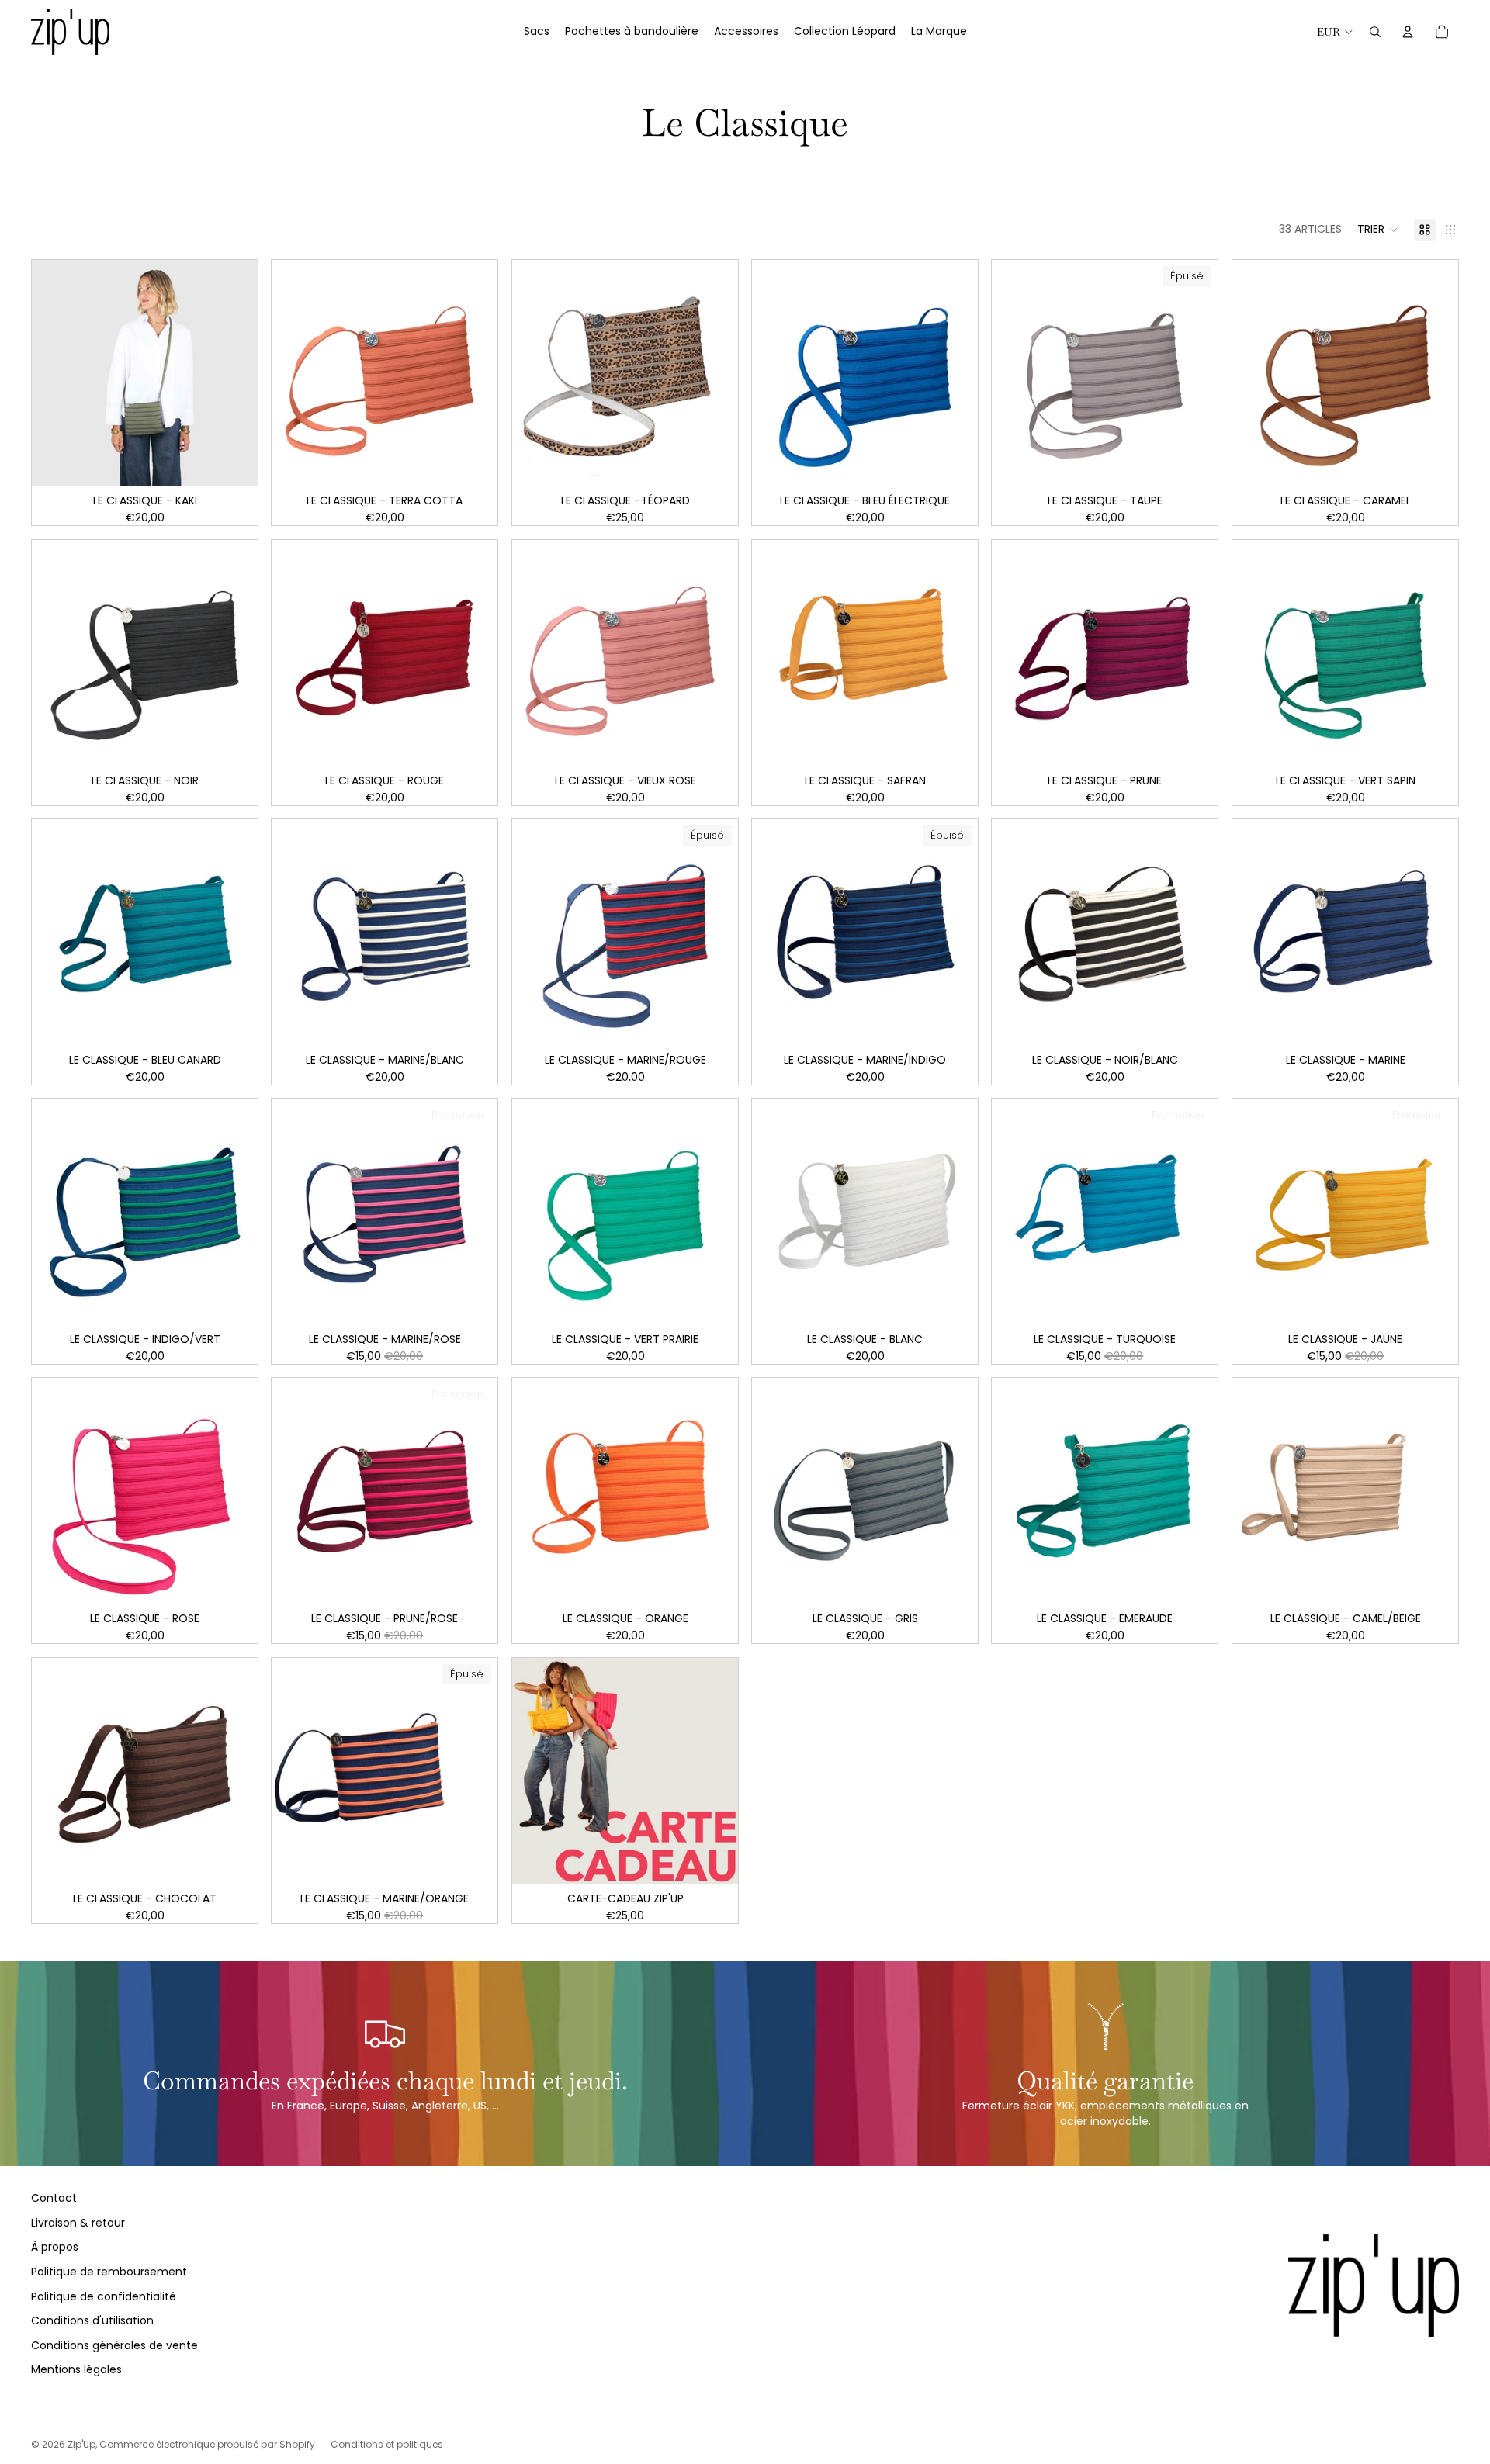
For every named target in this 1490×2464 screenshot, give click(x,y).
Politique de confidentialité (104, 2296)
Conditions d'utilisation (92, 2320)
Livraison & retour (78, 2223)
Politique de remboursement (109, 2272)
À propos (55, 2247)
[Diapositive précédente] (295, 373)
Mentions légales (76, 2369)
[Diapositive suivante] (475, 373)
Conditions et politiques (387, 2444)
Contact (54, 2198)
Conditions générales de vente (114, 2345)
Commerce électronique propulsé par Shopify (207, 2444)
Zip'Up (81, 2444)
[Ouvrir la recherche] (1375, 32)
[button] (1378, 230)
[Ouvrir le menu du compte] (1408, 32)
